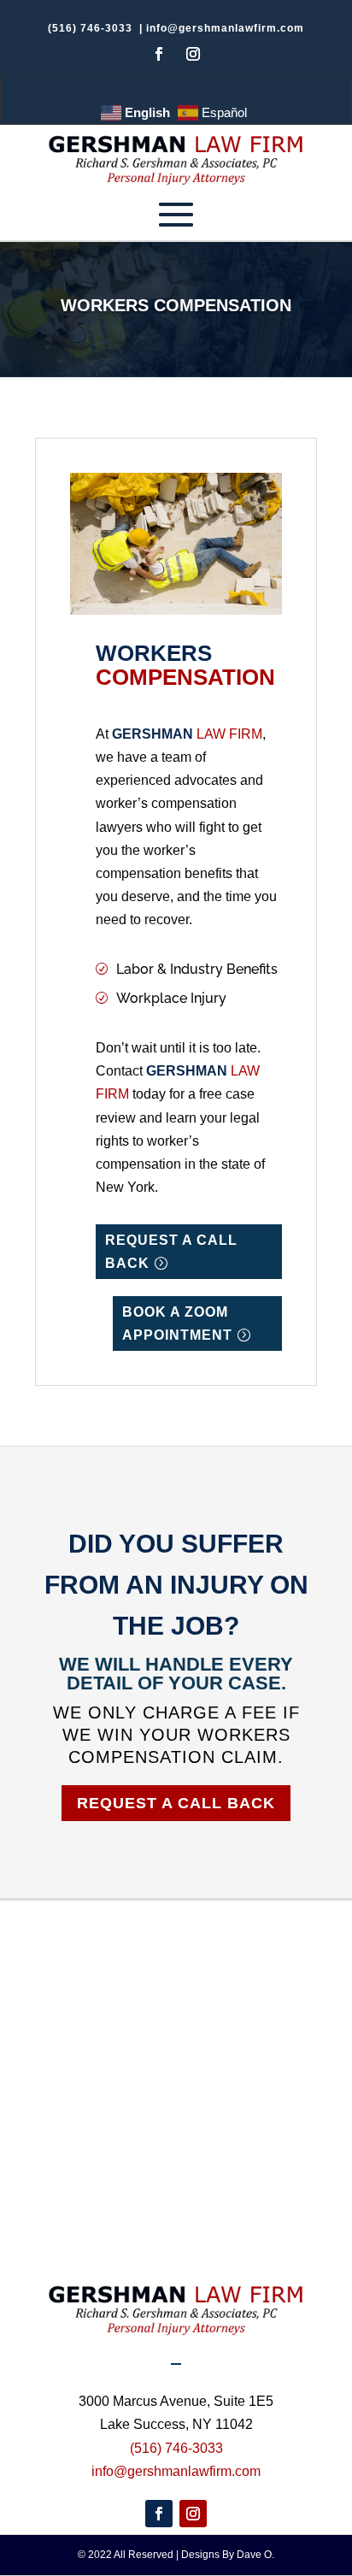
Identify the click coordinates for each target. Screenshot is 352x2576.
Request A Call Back (176, 1803)
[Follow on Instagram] (193, 54)
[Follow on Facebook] (159, 54)
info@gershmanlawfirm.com (225, 28)
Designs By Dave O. (228, 2555)
